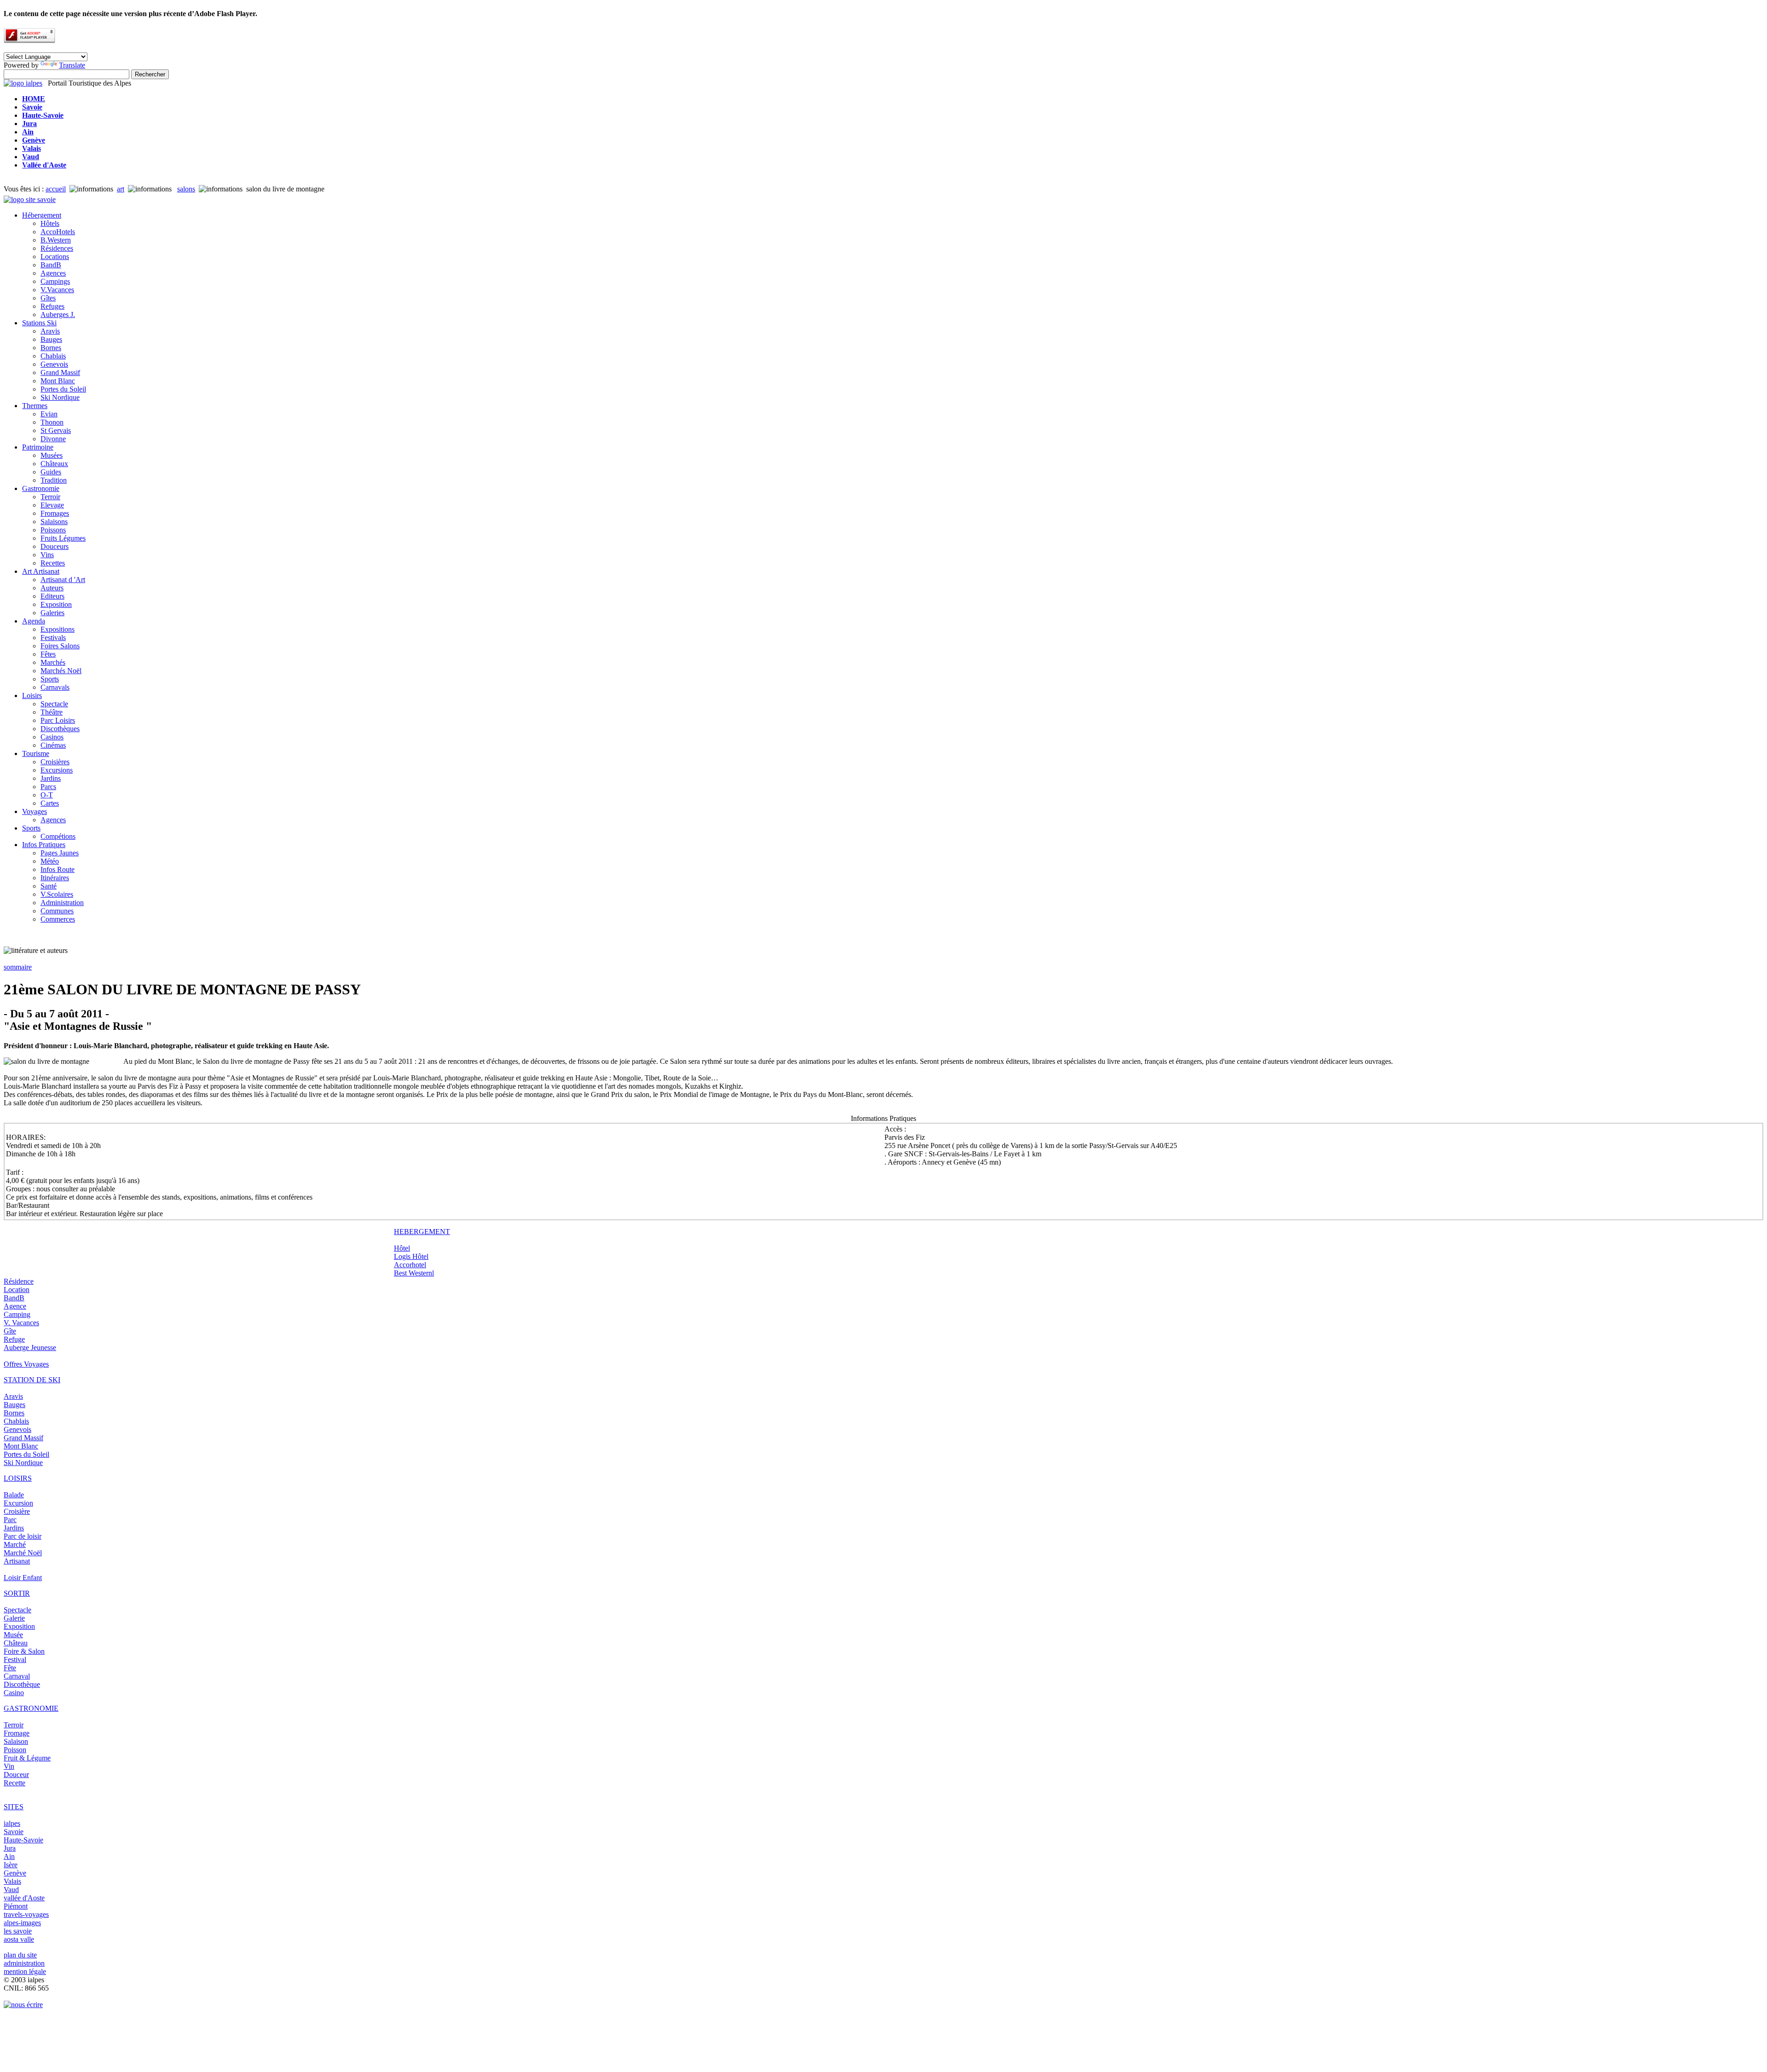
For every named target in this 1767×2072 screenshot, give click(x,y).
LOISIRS (18, 1478)
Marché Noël (23, 1553)
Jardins (51, 778)
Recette (14, 1783)
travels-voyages (26, 1914)
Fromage (17, 1733)
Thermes (35, 406)
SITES (14, 1807)
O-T (47, 795)
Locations (55, 257)
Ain (9, 1856)
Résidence (19, 1281)
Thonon (52, 422)
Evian (49, 414)
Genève (15, 1873)
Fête (10, 1668)
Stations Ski (39, 323)
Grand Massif (60, 372)
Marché (15, 1544)
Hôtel (402, 1248)
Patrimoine (38, 447)
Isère (11, 1865)
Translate (72, 65)
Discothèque (22, 1684)
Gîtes (48, 298)
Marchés (53, 662)
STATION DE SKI (32, 1380)
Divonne (53, 439)
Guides (51, 472)
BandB (51, 265)
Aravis (50, 331)
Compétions (58, 836)
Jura (10, 1848)
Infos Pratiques (44, 845)
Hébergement (42, 215)
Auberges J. (58, 315)
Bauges (51, 339)
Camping (17, 1314)
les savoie (18, 1931)
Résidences (57, 248)
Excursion (18, 1503)
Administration (62, 903)
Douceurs (55, 546)
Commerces (58, 919)
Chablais (53, 356)
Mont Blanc (58, 381)
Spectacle (54, 704)
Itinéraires (55, 878)
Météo (50, 861)
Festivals (53, 638)
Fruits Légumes (63, 538)
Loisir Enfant (23, 1578)
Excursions (57, 770)
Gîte (10, 1331)
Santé (49, 886)
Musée (13, 1635)
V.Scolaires (57, 894)
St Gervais (56, 430)
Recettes (53, 563)
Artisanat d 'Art (63, 580)
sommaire (18, 967)
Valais (12, 1881)
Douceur (16, 1775)
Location (17, 1290)
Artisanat (17, 1561)
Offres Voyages (26, 1364)
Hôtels (50, 223)
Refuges (52, 306)
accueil (56, 189)
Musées (52, 455)
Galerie (14, 1618)
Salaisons (54, 522)
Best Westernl (414, 1273)
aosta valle (19, 1939)
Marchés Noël (61, 671)
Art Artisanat (41, 571)
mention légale (25, 1971)
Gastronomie (41, 488)
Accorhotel (410, 1265)
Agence (15, 1306)
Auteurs (52, 588)
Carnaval (17, 1676)
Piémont (16, 1906)
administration (24, 1963)
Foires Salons (60, 646)
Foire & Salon (24, 1651)
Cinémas (53, 745)
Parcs (48, 787)
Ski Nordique (60, 397)
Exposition (56, 604)
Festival (15, 1659)
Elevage (52, 505)
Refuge (14, 1339)
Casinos (52, 737)
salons (186, 189)
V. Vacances (21, 1323)
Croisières (55, 762)
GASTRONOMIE (31, 1708)
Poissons (53, 530)
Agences (53, 273)
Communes (57, 911)
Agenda (34, 621)
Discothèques (60, 729)
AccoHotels (58, 232)
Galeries (52, 613)
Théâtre (52, 712)
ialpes (12, 1823)
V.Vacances (57, 290)
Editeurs (52, 596)
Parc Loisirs (58, 720)
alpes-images (22, 1923)
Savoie (14, 1832)
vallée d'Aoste (24, 1898)
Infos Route (58, 869)
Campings (55, 281)
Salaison (16, 1741)
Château (16, 1643)
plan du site (20, 1955)
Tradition (54, 480)
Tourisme (36, 753)
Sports (50, 679)
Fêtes (48, 654)
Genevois (54, 364)
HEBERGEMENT (422, 1232)
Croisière (17, 1511)
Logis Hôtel (411, 1256)
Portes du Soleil (63, 389)
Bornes (51, 348)
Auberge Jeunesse (30, 1348)
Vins (47, 555)
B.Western (56, 240)
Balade (14, 1495)
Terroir (50, 497)
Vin (9, 1766)
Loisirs (32, 695)
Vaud (11, 1890)
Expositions (58, 629)
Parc (10, 1520)
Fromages (55, 513)
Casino (14, 1693)
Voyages (35, 811)
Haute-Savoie (23, 1840)
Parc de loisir (23, 1536)
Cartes (50, 803)
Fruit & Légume (27, 1758)
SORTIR (17, 1593)
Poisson (15, 1750)
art (121, 189)
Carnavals (55, 687)
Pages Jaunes (60, 853)
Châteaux (54, 464)
